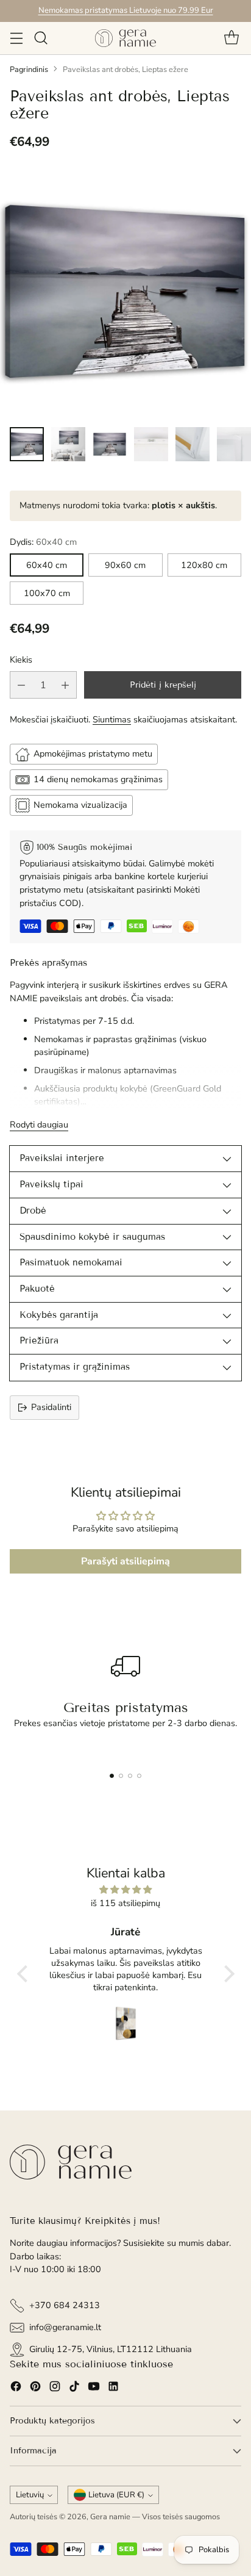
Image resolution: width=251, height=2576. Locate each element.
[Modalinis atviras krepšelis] (231, 38)
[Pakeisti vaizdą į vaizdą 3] (110, 444)
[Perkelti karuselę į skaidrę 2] (121, 1776)
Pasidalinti (51, 1407)
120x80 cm (204, 565)
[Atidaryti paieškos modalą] (41, 38)
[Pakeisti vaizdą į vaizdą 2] (68, 444)
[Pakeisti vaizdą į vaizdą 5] (193, 444)
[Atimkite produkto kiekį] (21, 685)
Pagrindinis (29, 70)
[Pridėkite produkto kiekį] (65, 685)
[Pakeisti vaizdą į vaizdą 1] (27, 444)
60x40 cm (47, 565)
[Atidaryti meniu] (16, 38)
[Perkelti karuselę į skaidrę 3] (130, 1776)
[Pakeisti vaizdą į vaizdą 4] (151, 444)
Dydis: (43, 542)
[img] (126, 1890)
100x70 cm (47, 593)
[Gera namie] (125, 38)
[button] (25, 1974)
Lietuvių (30, 2495)
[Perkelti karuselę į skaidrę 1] (112, 1776)
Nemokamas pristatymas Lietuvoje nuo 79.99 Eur (126, 10)
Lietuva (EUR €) (116, 2495)
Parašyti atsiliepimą (125, 1561)
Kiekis (21, 660)
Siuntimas (112, 719)
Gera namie (110, 2517)
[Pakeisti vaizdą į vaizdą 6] (234, 444)
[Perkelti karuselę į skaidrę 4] (139, 1776)
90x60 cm (125, 565)
